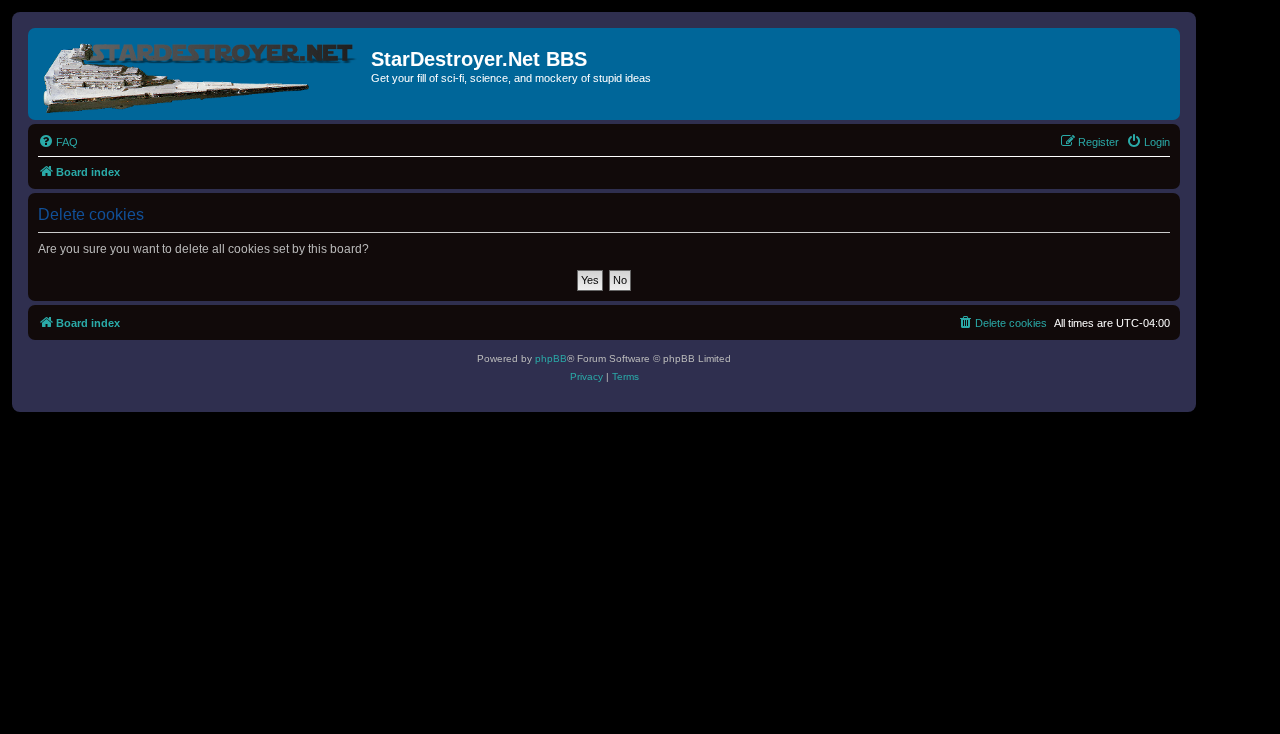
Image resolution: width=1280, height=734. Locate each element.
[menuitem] (58, 142)
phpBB (551, 358)
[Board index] (202, 74)
